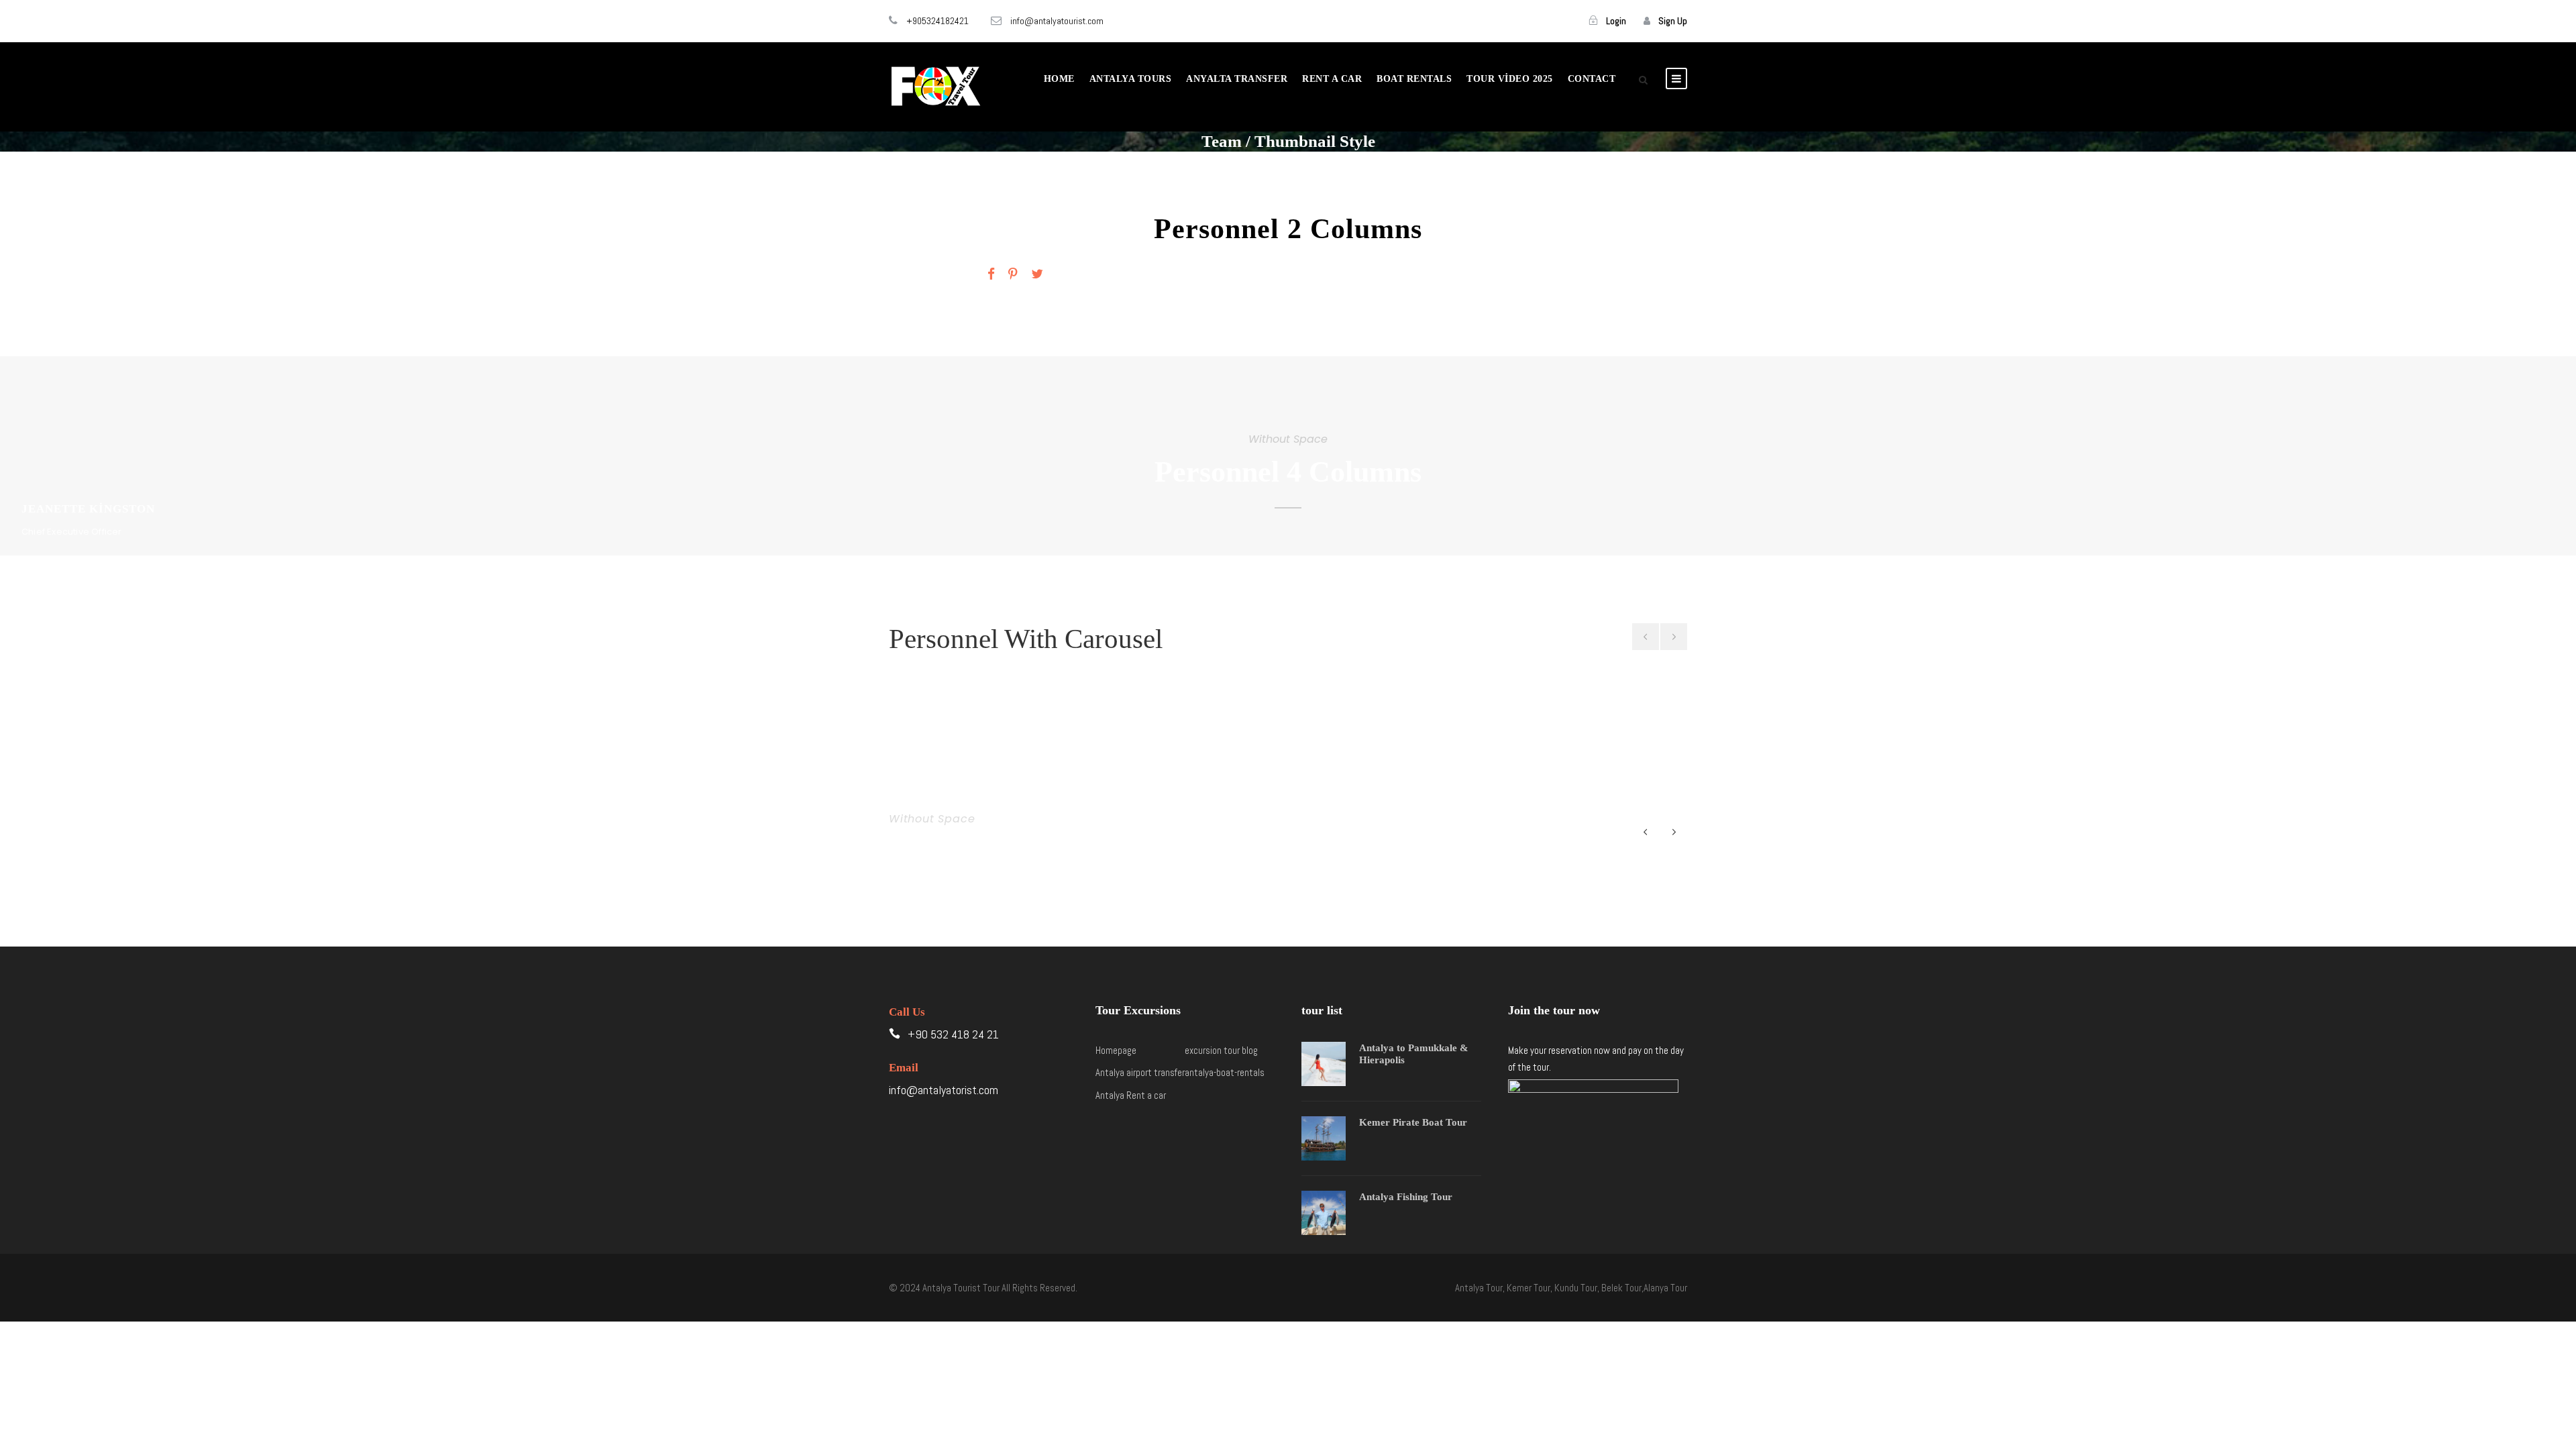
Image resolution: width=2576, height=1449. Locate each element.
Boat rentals (1414, 79)
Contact (1592, 79)
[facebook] (991, 274)
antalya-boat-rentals (1225, 1072)
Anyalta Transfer (1237, 79)
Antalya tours (1131, 79)
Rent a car (1332, 79)
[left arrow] (1646, 637)
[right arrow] (1674, 637)
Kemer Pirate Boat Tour (1413, 1122)
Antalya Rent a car (1131, 1095)
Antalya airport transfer (1140, 1072)
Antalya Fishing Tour (1406, 1197)
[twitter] (1037, 274)
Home (1059, 79)
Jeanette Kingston (1054, 228)
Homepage (1116, 1050)
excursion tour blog (1221, 1050)
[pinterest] (1013, 274)
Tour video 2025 (1510, 79)
